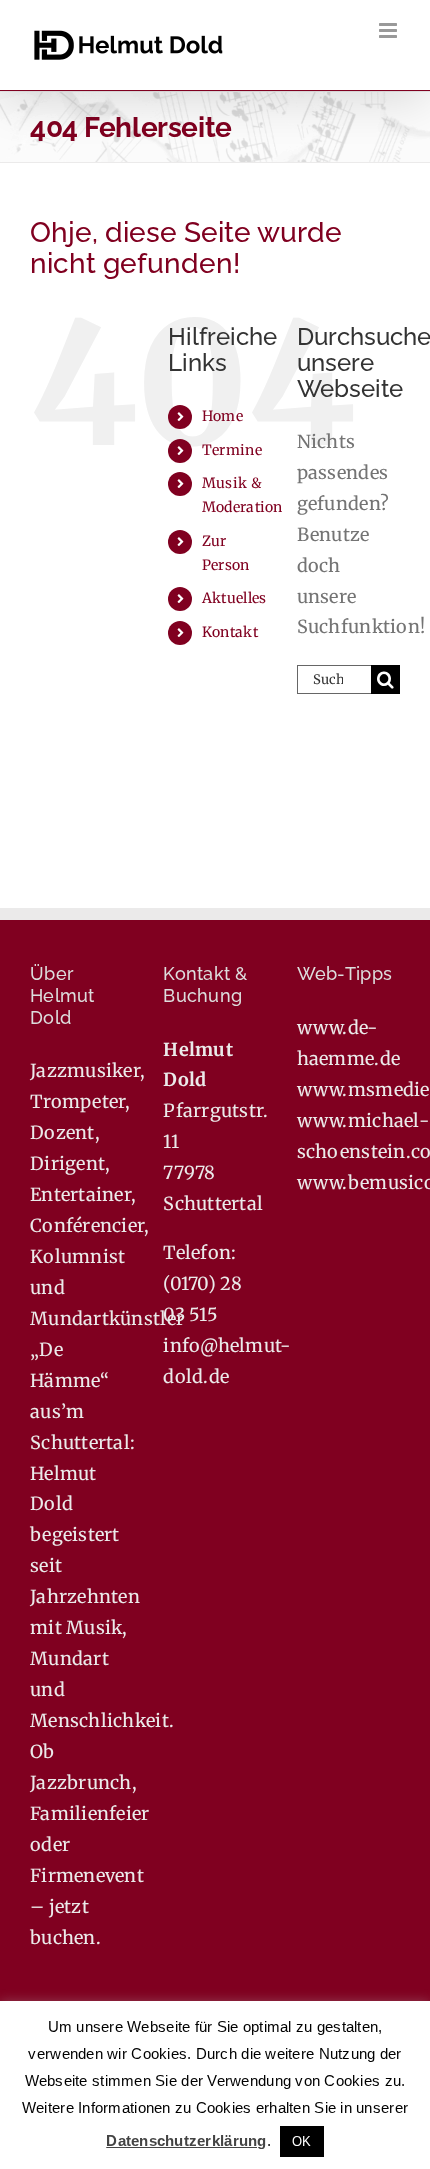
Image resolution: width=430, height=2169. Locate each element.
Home (222, 416)
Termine (232, 450)
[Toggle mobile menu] (389, 30)
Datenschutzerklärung (186, 2140)
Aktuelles (234, 598)
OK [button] (302, 2141)
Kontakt (230, 632)
